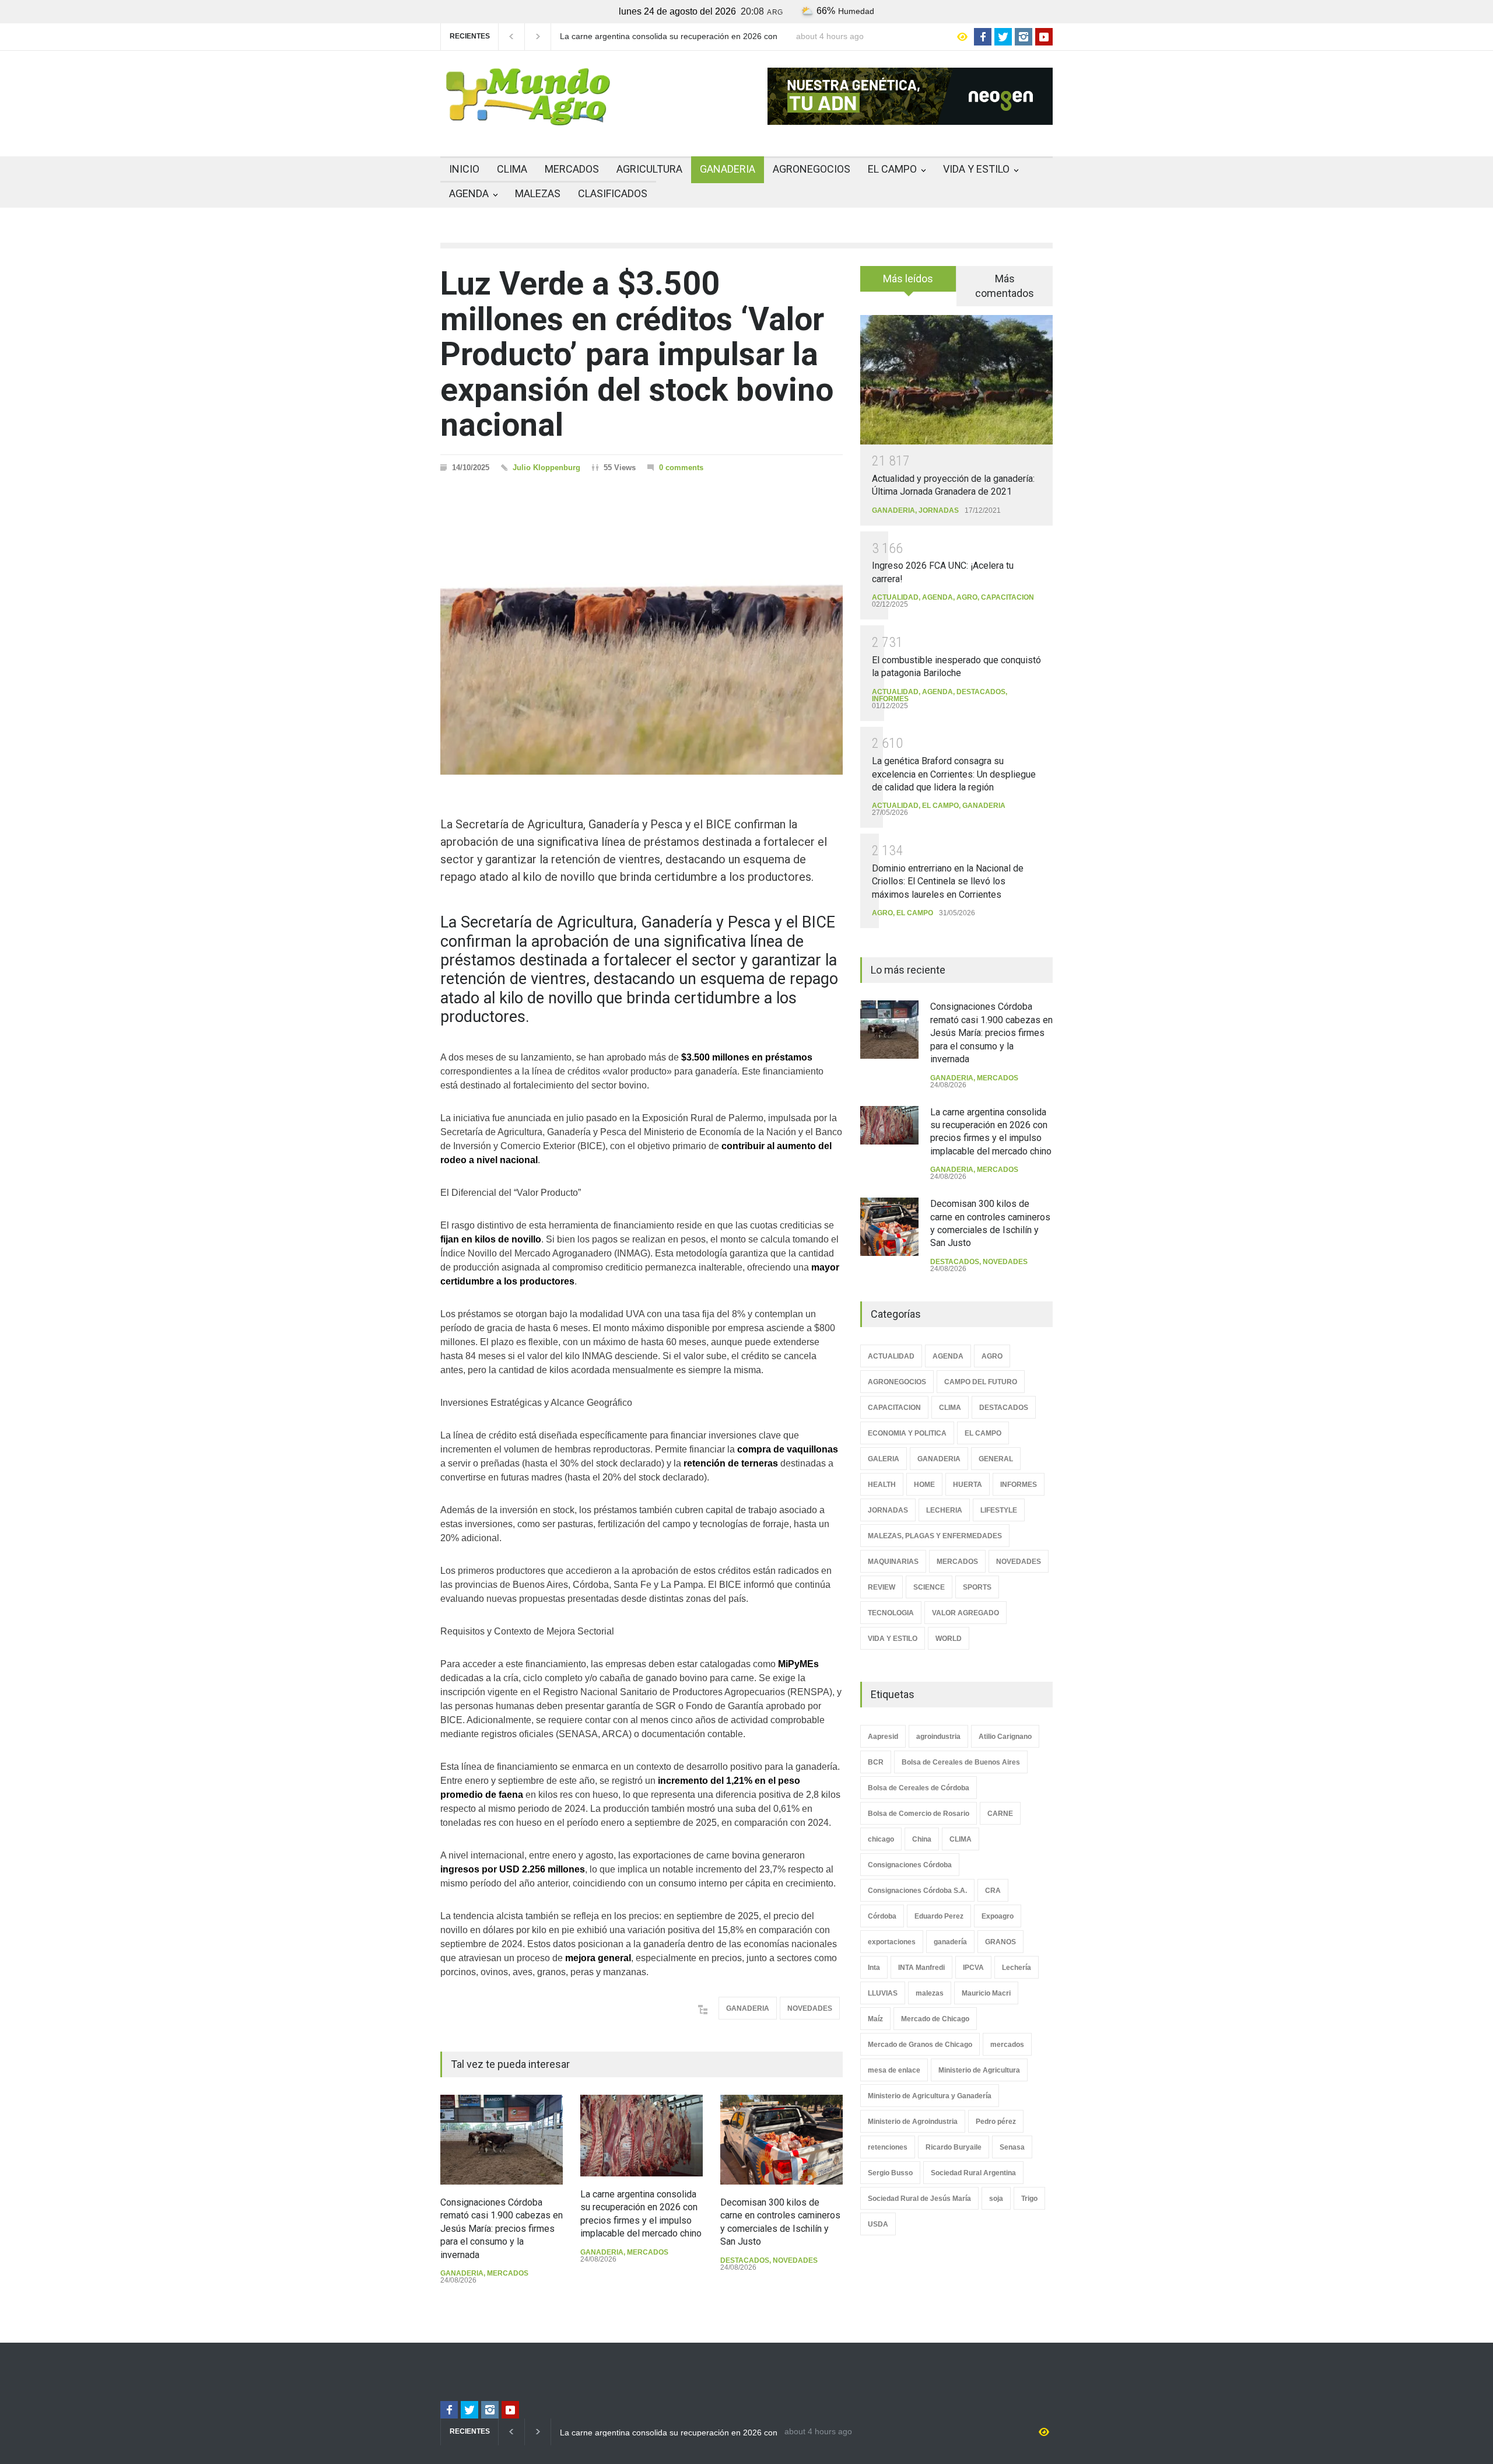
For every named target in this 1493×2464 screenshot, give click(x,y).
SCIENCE (929, 1587)
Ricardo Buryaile (954, 2147)
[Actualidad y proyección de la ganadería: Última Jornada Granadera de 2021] (956, 379)
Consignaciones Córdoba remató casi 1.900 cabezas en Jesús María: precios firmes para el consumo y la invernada (502, 2229)
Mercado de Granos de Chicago (920, 2045)
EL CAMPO (892, 169)
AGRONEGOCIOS (812, 169)
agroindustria (938, 1737)
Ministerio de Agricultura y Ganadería (930, 2096)
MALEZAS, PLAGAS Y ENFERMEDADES (935, 1536)
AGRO (967, 597)
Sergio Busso (890, 2173)
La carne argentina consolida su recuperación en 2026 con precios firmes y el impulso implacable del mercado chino (669, 37)
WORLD (949, 1639)
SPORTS (977, 1587)
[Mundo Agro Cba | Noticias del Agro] (528, 116)
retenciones (888, 2147)
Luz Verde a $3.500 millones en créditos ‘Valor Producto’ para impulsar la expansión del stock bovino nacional (637, 354)
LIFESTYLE (999, 1510)
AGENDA (469, 193)
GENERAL (996, 1459)
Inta (874, 1968)
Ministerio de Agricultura (979, 2070)
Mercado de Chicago (935, 2019)
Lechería (1017, 1968)
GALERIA (884, 1459)
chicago (881, 1839)
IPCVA (973, 1968)
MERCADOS (572, 169)
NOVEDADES (810, 2008)
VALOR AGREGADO (965, 1613)
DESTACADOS (745, 2260)
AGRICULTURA (649, 169)
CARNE (1000, 1814)
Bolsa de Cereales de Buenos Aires (961, 1762)
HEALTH (882, 1485)
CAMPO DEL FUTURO (981, 1382)
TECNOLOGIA (891, 1613)
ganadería (950, 1942)
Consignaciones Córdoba (910, 1865)
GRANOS (1000, 1942)
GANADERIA (728, 169)
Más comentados (1005, 286)
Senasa (1012, 2147)
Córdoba (882, 1916)
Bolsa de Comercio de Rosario (919, 1814)
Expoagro (998, 1916)
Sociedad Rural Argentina (973, 2173)
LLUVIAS (883, 1993)
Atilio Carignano (1005, 1737)
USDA (878, 2224)
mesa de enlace (894, 2070)
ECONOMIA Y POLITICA (907, 1433)
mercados (1007, 2045)
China (922, 1839)
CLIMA (512, 169)
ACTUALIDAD (895, 597)
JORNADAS (939, 510)
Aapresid (883, 1737)
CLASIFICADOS (613, 193)
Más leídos (908, 279)
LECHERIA (944, 1510)
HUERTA (968, 1485)
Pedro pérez (996, 2122)
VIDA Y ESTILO (976, 169)
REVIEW (882, 1587)
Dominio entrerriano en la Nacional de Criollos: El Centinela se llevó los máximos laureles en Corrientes (948, 881)
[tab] (908, 283)
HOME (924, 1485)
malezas (930, 1993)
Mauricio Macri (986, 1993)
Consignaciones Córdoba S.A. (917, 1891)
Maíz (875, 2019)
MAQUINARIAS (893, 1562)
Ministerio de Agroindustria (913, 2122)
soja (996, 2199)
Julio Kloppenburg (546, 468)
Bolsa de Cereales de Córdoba (919, 1788)
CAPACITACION (1007, 597)
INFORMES (890, 699)
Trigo (1029, 2199)
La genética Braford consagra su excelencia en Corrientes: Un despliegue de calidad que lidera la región (954, 774)
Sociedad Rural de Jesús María (919, 2199)
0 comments (681, 468)
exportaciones (892, 1942)
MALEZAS (538, 193)
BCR (876, 1762)
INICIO (464, 169)
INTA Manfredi (921, 1968)
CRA (993, 1891)
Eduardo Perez (939, 1916)
